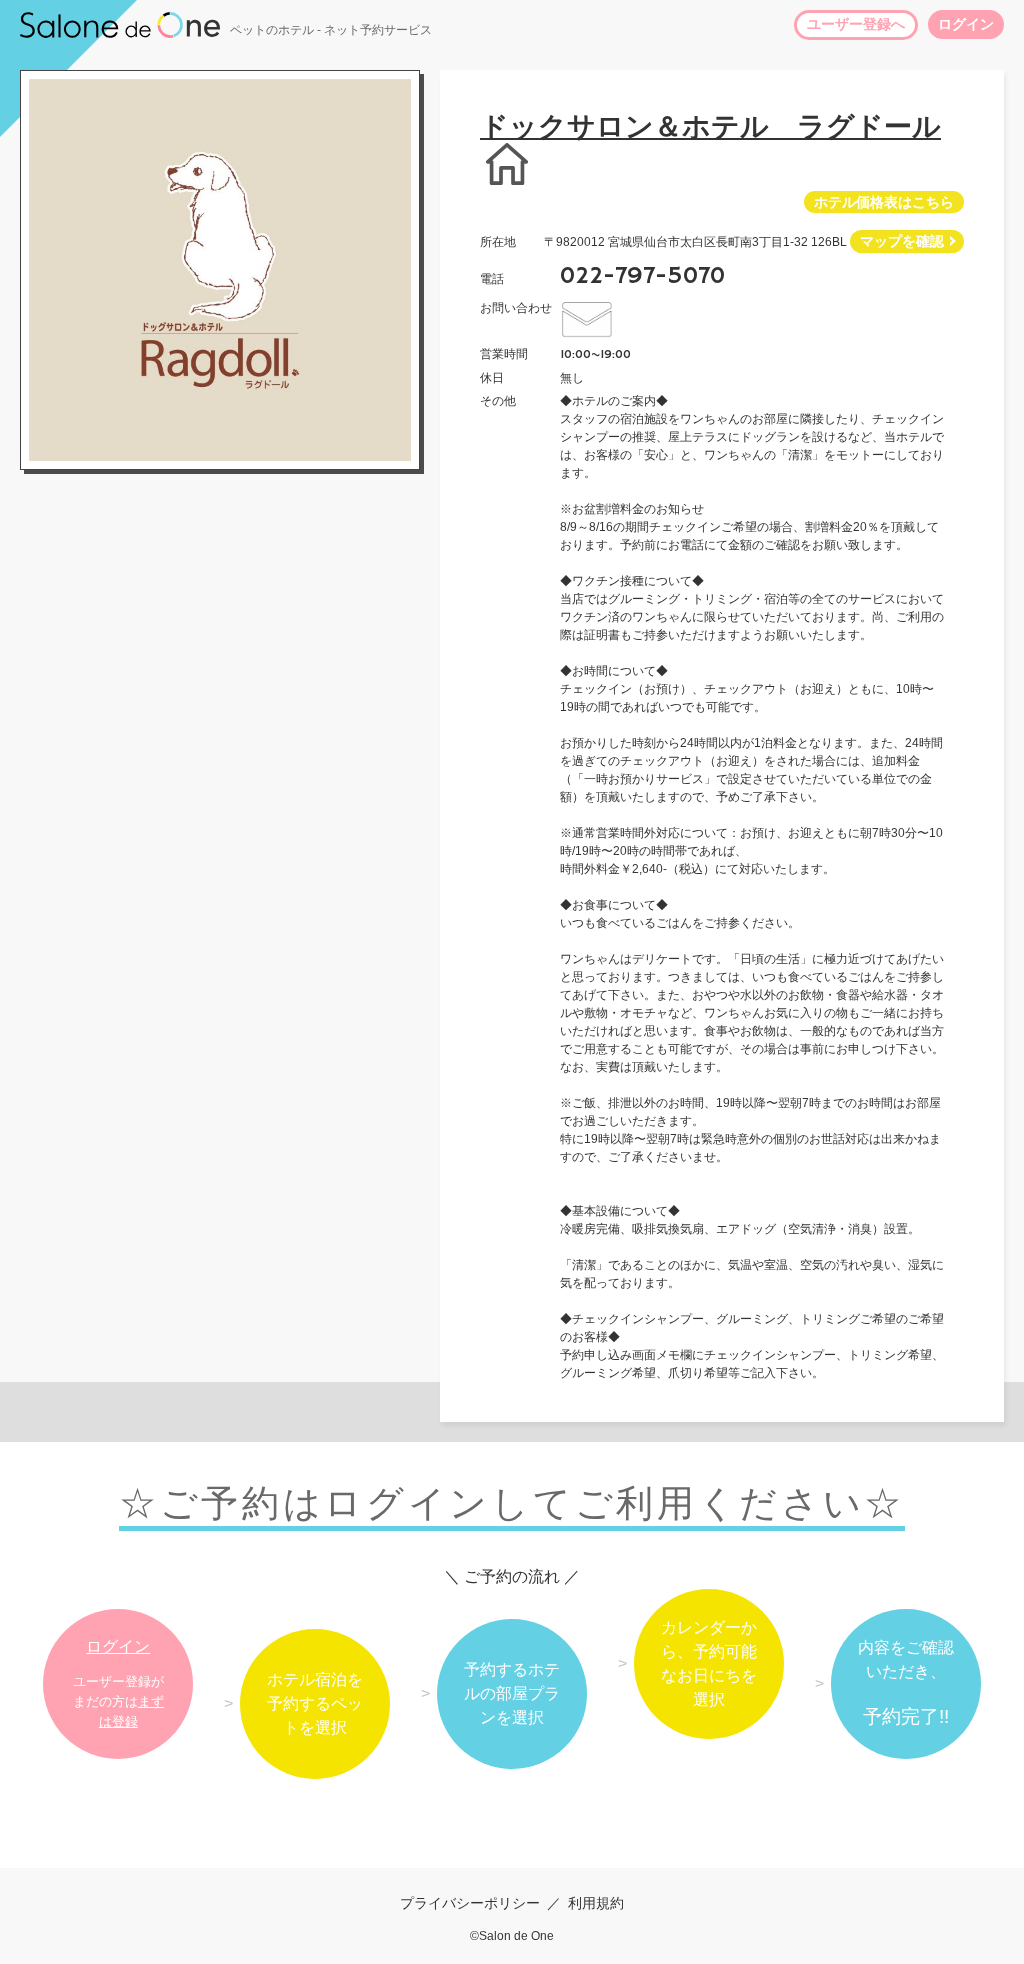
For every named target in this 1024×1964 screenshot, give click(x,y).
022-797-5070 (642, 276)
